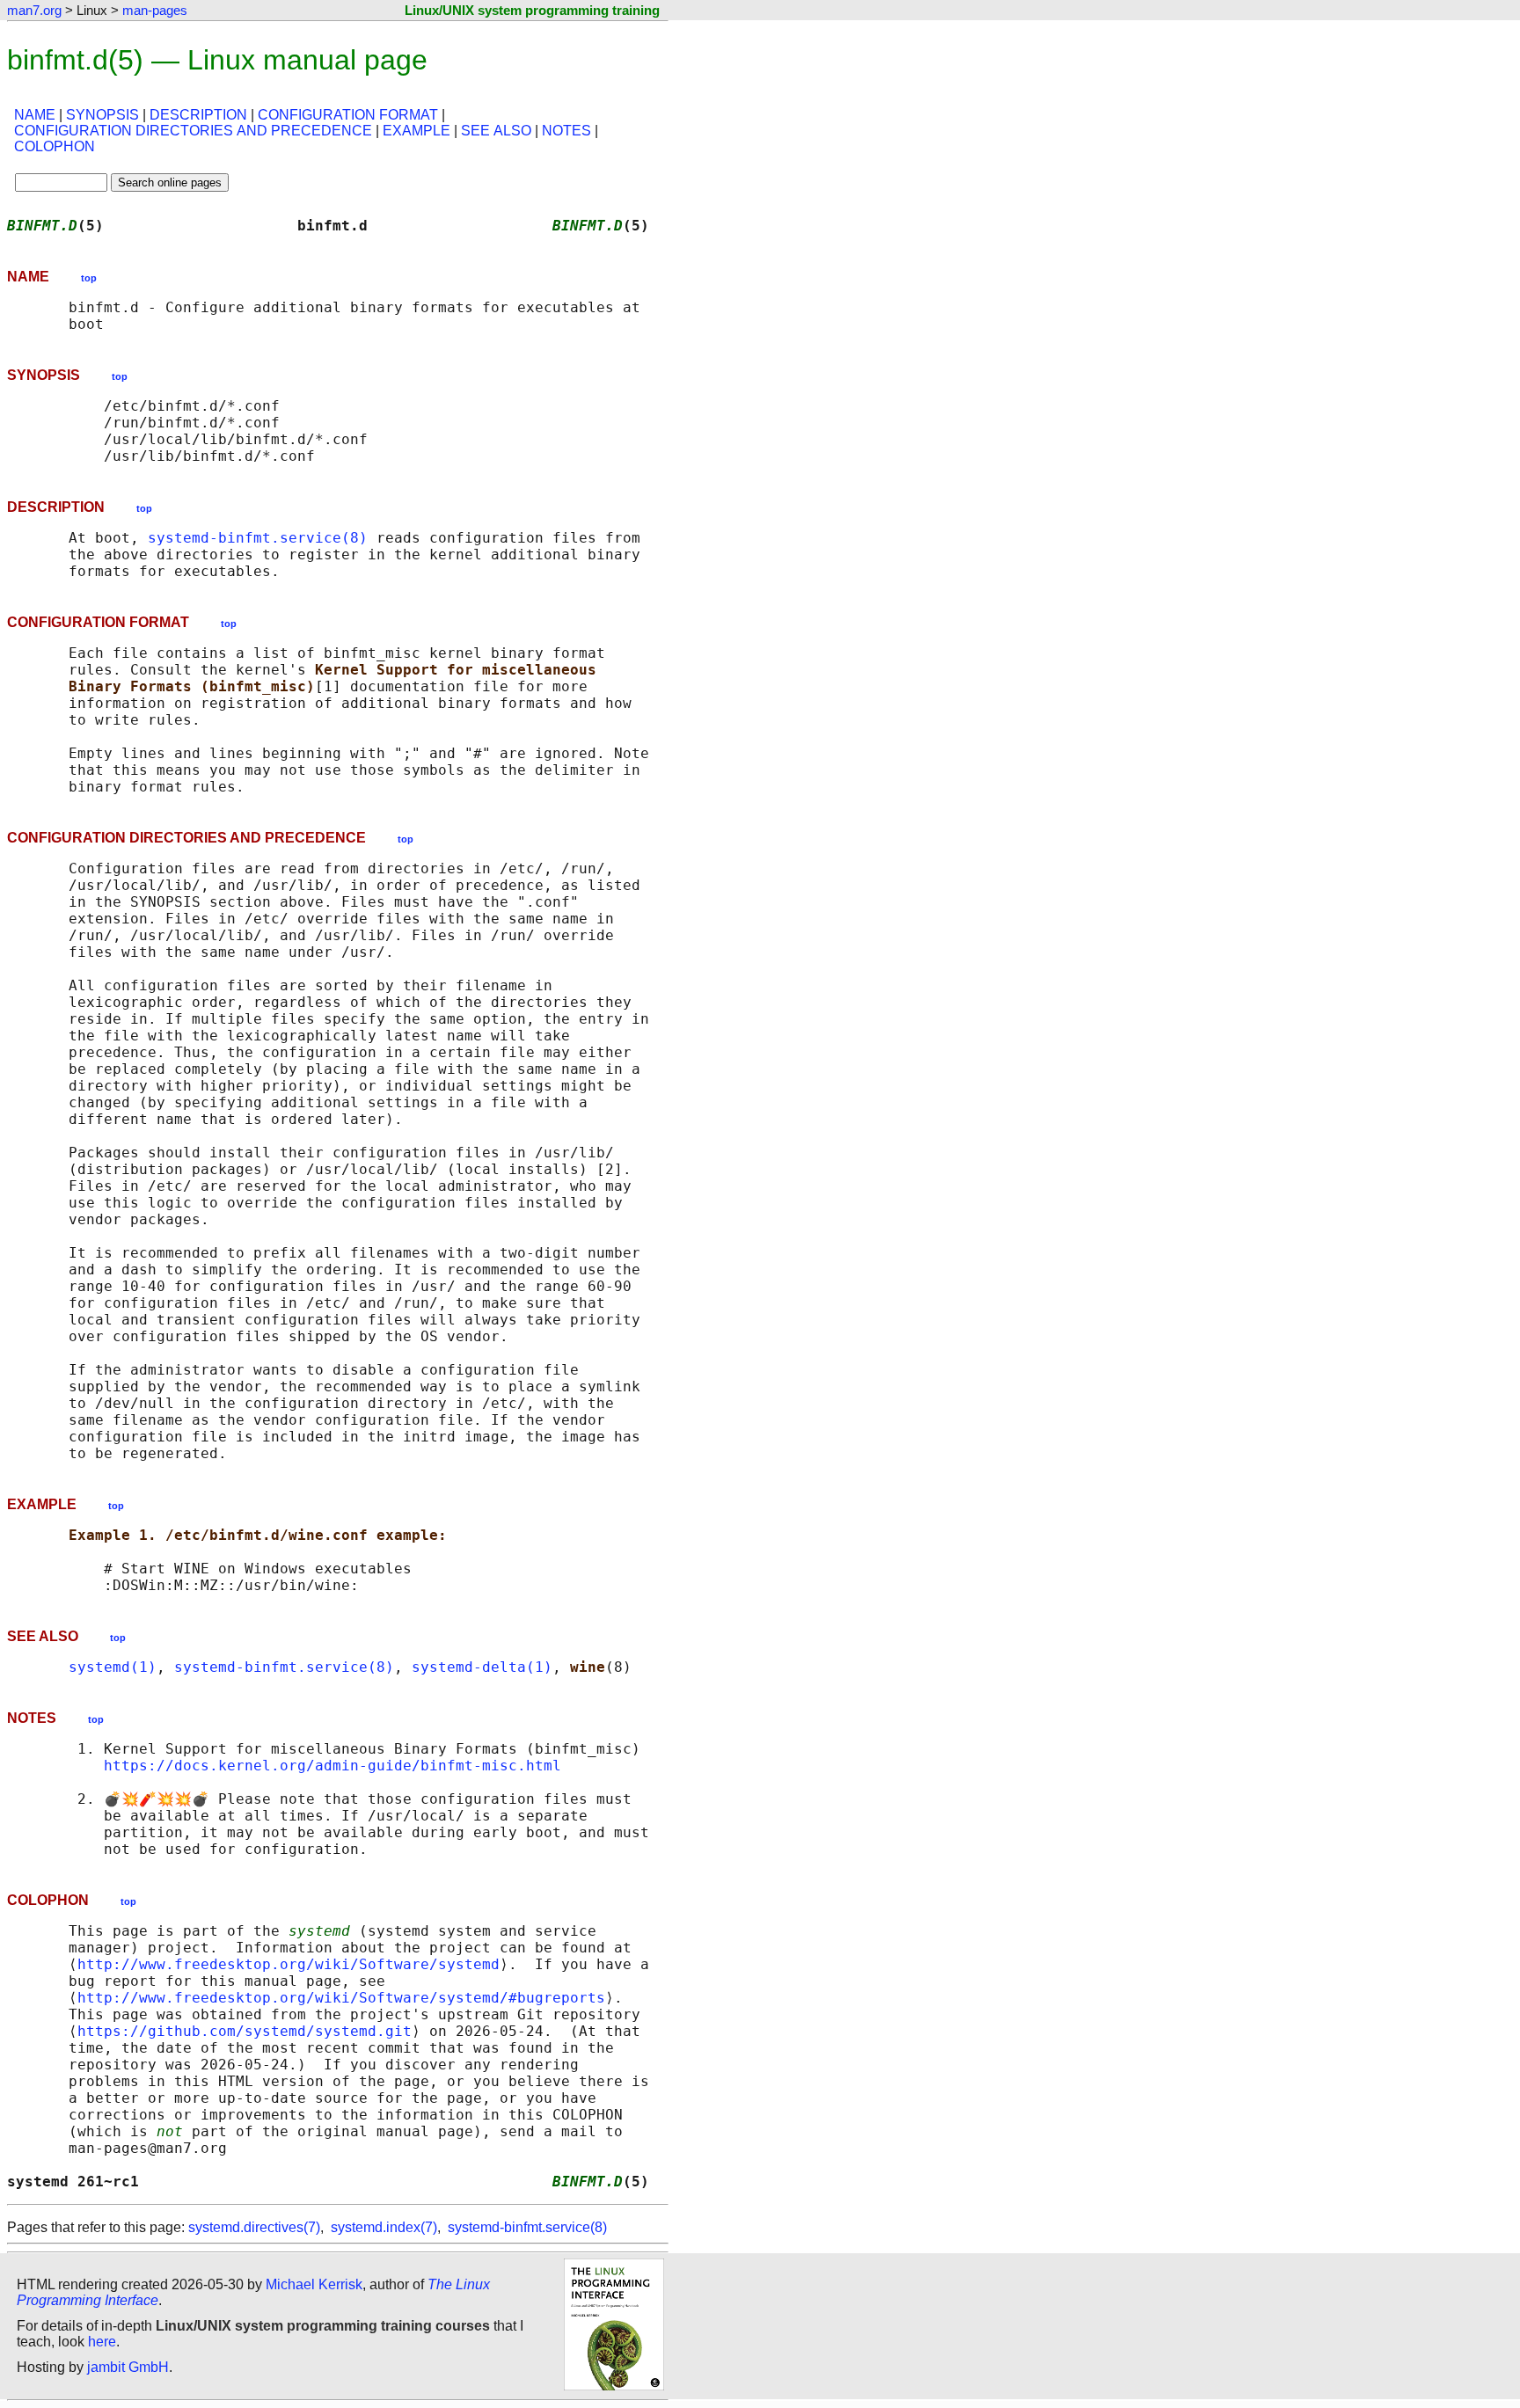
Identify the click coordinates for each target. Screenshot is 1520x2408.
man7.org (34, 10)
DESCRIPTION (198, 115)
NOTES (566, 131)
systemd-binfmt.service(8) (258, 538)
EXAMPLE (417, 131)
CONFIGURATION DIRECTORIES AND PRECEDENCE (193, 131)
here (102, 2342)
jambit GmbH (128, 2367)
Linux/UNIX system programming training (532, 10)
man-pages (155, 10)
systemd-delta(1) (482, 1667)
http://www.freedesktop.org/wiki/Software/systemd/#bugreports (341, 1998)
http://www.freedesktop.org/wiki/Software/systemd (289, 1964)
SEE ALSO (496, 131)
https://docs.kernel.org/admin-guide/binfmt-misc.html (332, 1766)
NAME (35, 115)
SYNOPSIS (102, 115)
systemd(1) (113, 1667)
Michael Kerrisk (314, 2284)
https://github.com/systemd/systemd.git (245, 2031)
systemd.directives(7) (254, 2227)
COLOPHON (55, 146)
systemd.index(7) (384, 2227)
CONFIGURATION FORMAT (348, 115)
